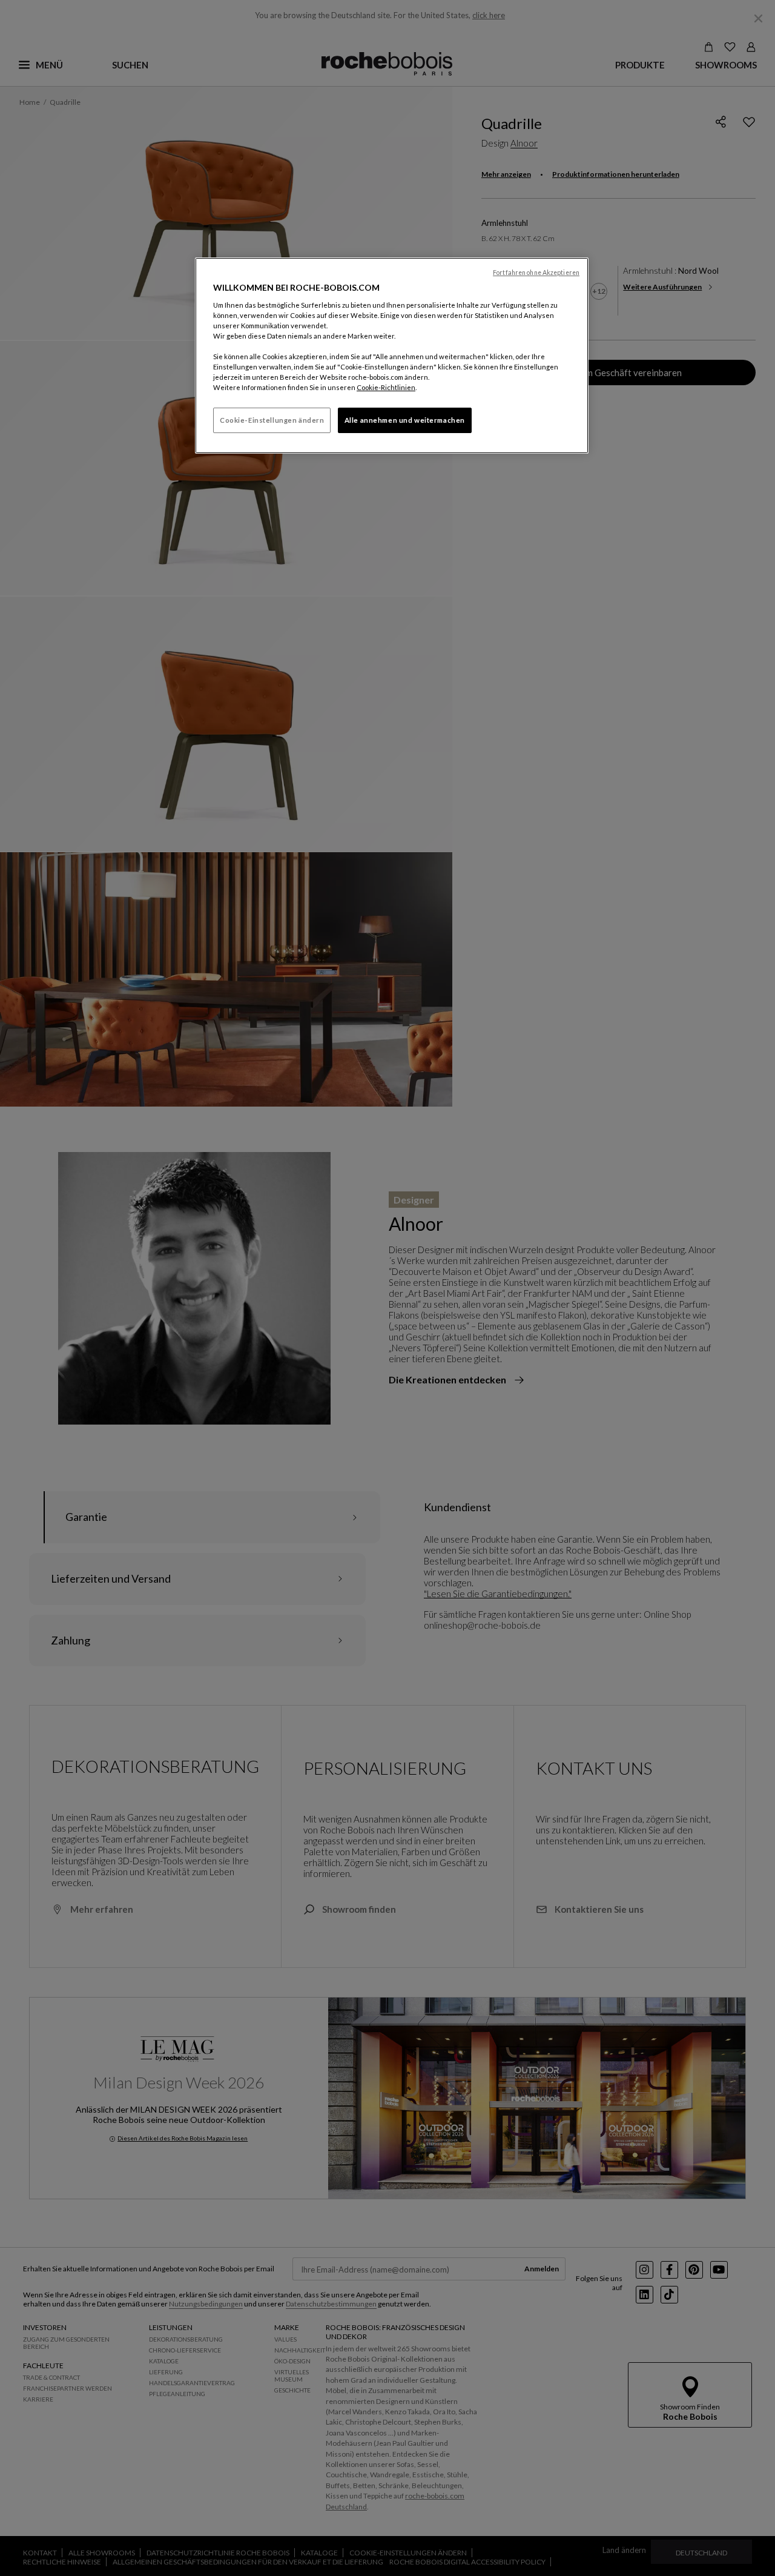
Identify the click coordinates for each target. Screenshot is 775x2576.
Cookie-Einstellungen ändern (272, 420)
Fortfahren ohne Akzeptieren (536, 273)
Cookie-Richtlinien (386, 387)
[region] (392, 356)
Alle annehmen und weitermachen (405, 420)
